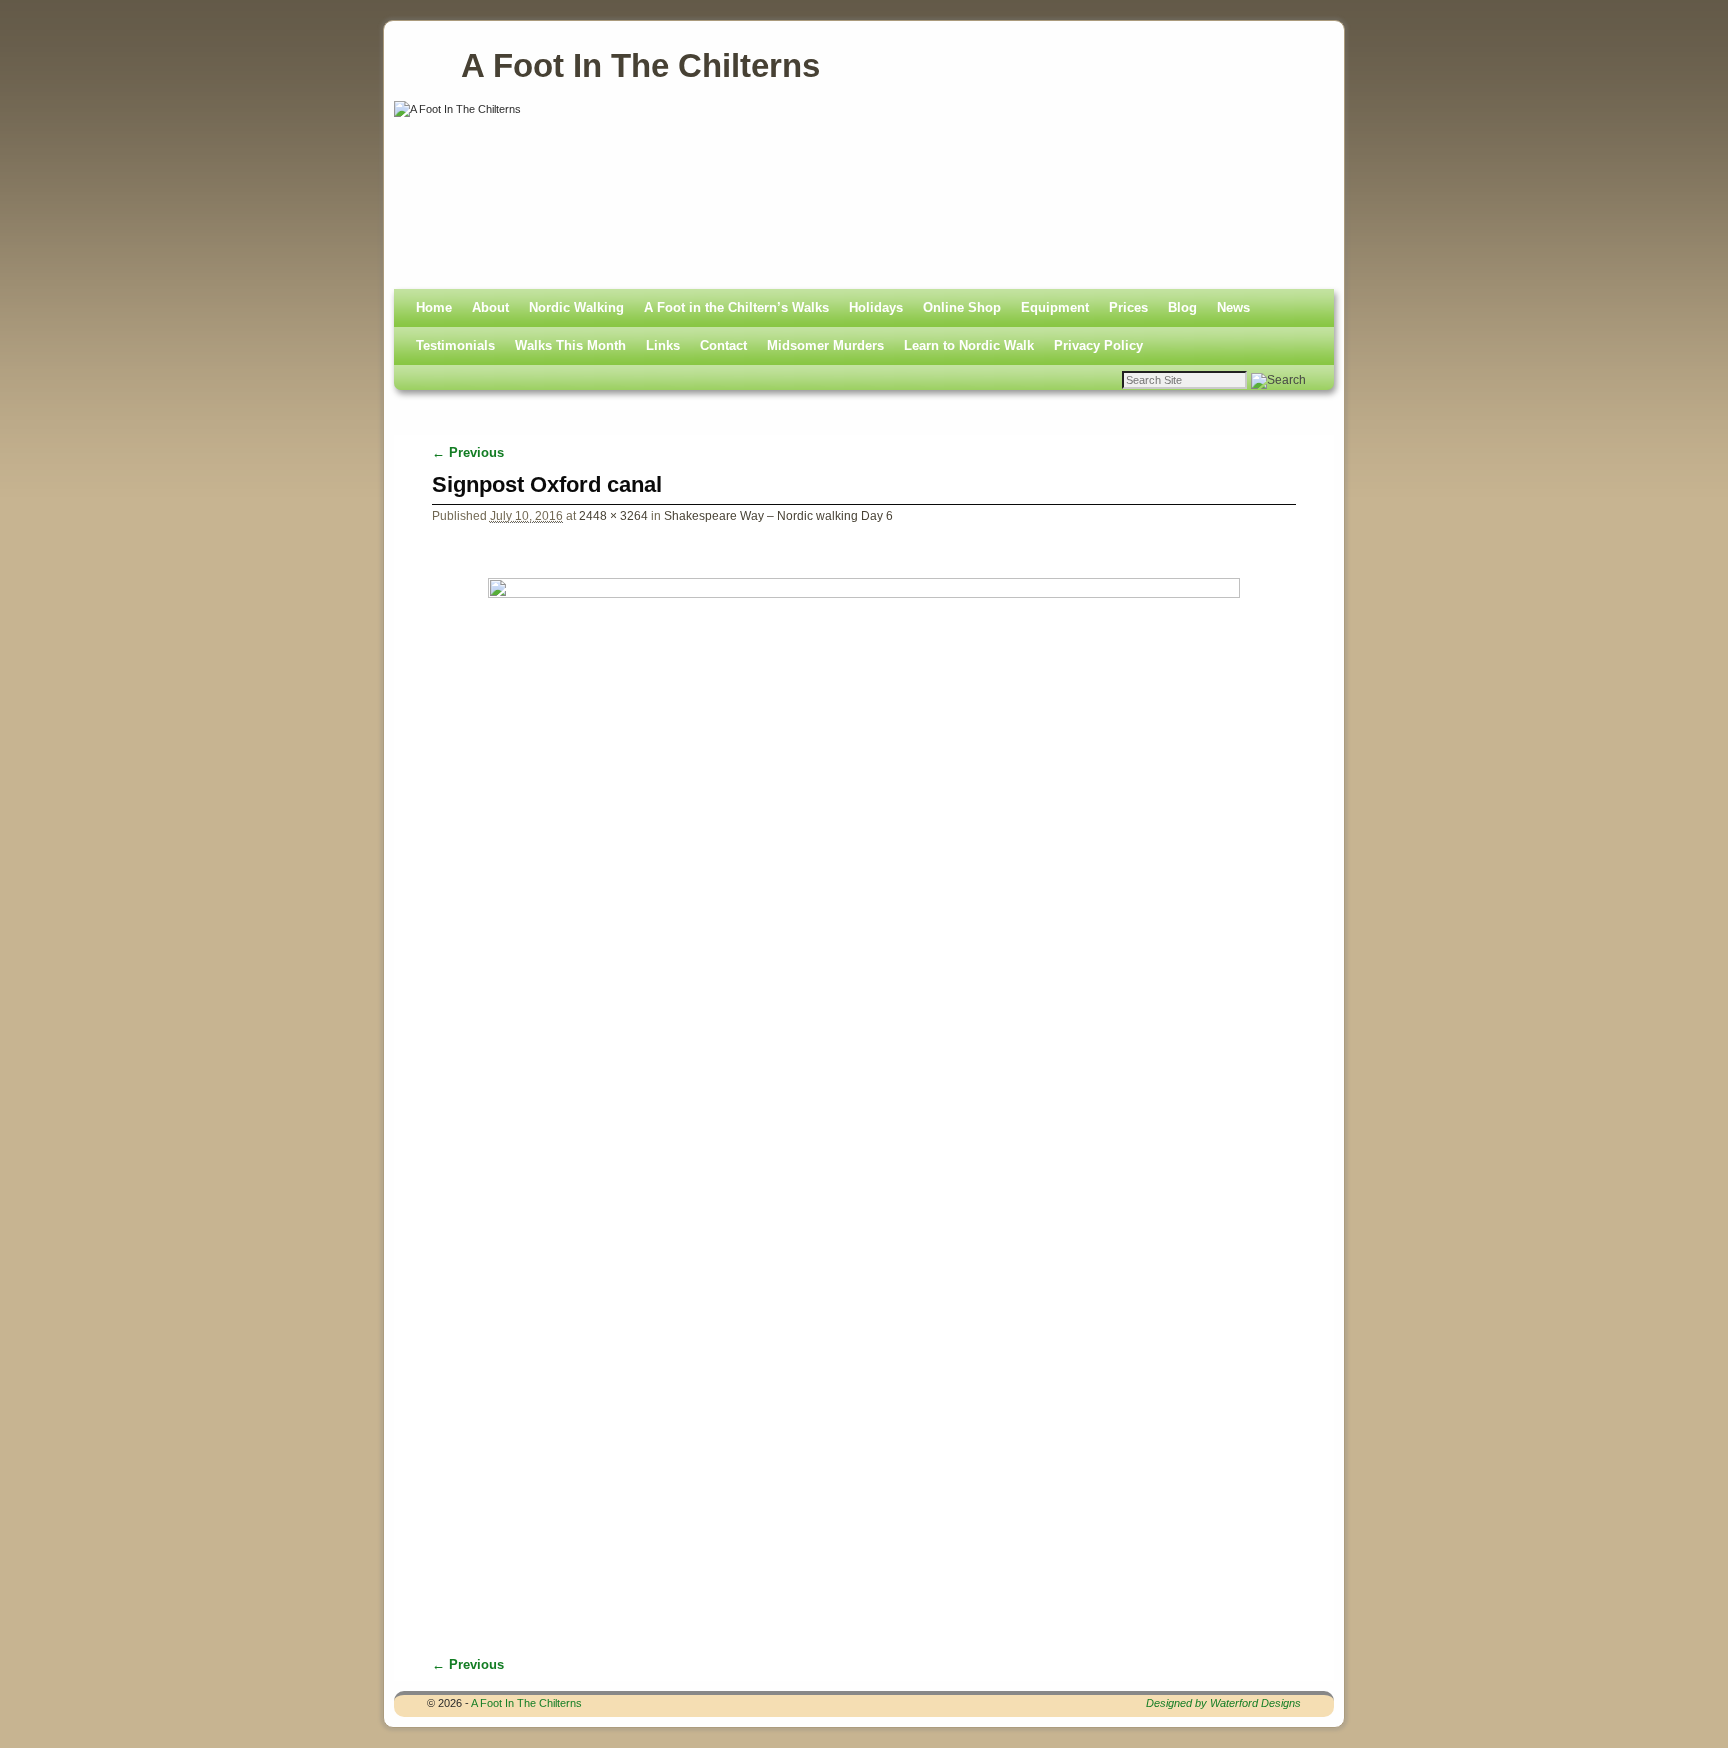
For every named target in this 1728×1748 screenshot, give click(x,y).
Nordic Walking (576, 307)
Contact (723, 345)
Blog (1182, 307)
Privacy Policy (1098, 345)
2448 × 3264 (613, 515)
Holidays (876, 307)
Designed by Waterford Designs (1223, 1703)
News (1233, 307)
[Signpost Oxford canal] (864, 1079)
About (490, 307)
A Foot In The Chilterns (640, 65)
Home (434, 307)
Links (663, 345)
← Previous (468, 452)
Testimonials (455, 345)
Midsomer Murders (825, 345)
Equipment (1055, 307)
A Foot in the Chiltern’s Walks (736, 307)
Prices (1128, 307)
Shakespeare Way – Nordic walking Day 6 (778, 515)
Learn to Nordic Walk (969, 345)
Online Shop (962, 307)
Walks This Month (570, 345)
